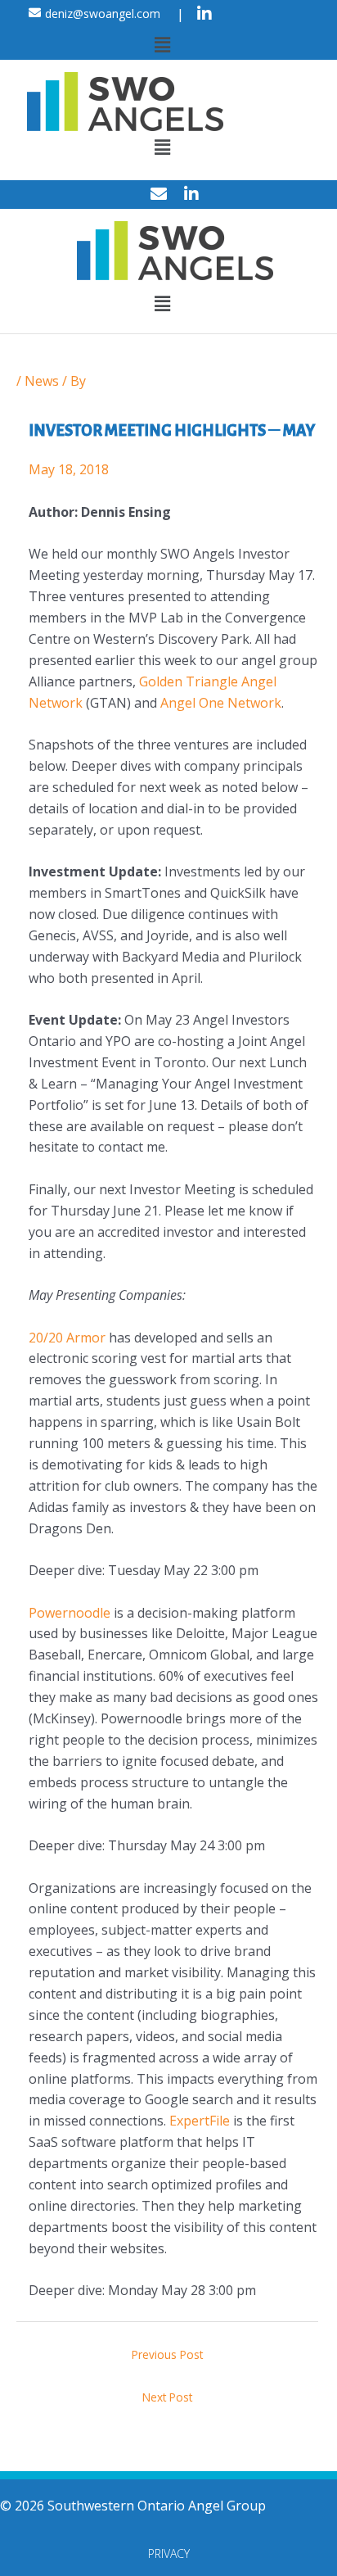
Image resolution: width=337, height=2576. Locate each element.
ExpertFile (200, 2121)
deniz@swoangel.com (103, 14)
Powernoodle (70, 1613)
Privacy (169, 2553)
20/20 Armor (67, 1338)
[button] (162, 44)
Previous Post (167, 2354)
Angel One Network (221, 703)
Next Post (167, 2397)
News (42, 381)
